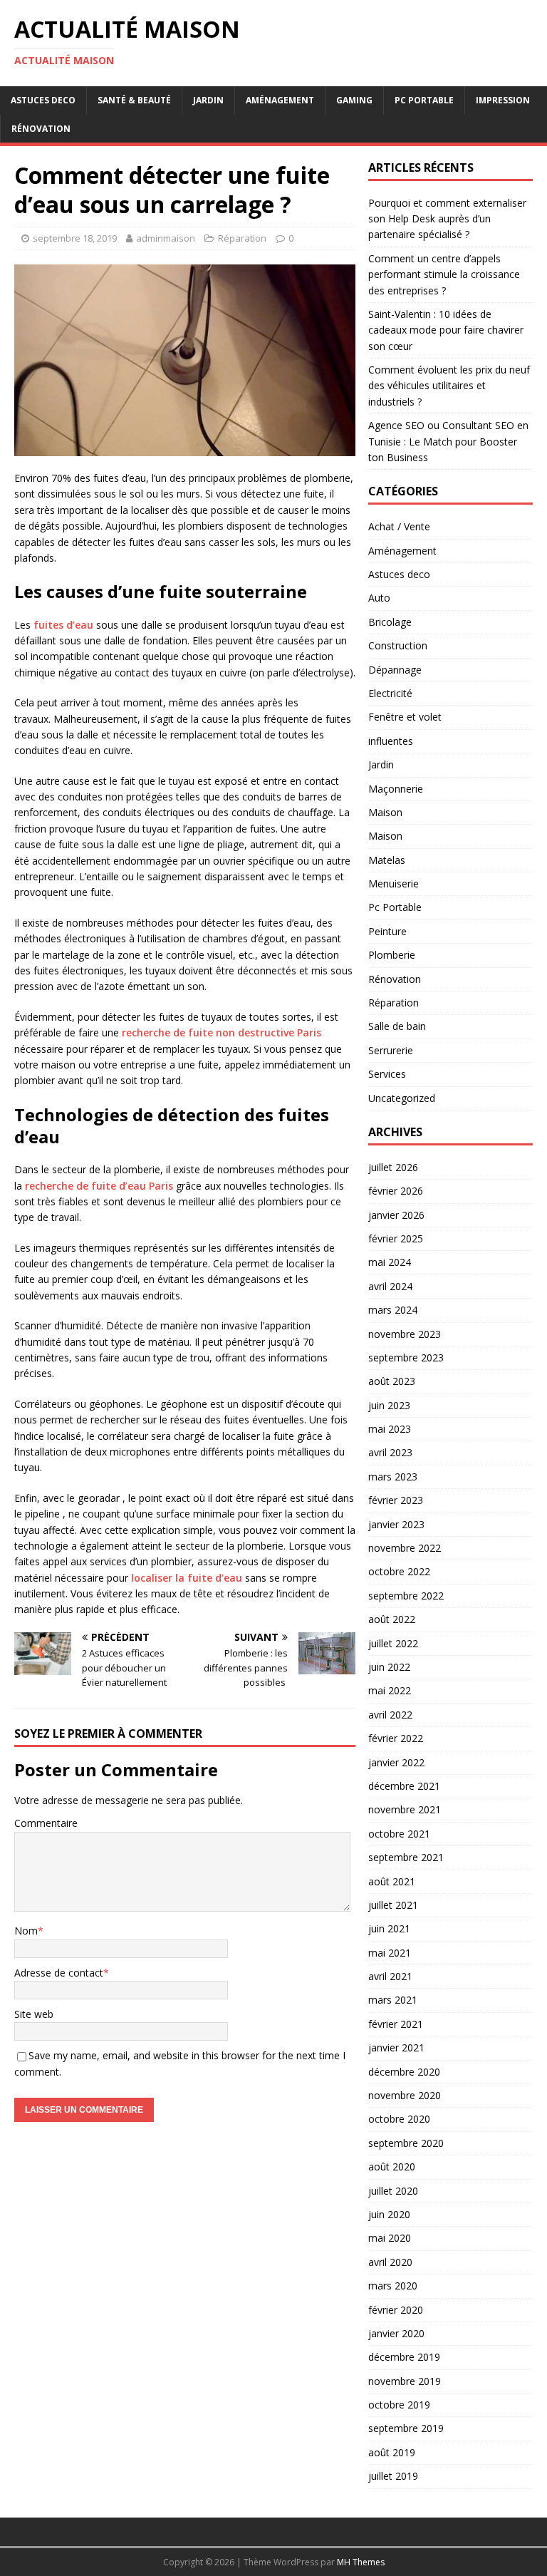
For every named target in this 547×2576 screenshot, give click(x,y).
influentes (391, 741)
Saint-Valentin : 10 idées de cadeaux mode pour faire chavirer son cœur (446, 330)
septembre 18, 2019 (75, 238)
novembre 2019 (405, 2381)
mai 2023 (390, 1429)
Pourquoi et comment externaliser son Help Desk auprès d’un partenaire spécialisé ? (447, 219)
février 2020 (396, 2310)
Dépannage (395, 670)
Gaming (354, 100)
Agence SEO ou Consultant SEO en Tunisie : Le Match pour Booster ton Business (448, 441)
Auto (379, 598)
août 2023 (392, 1381)
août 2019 (392, 2452)
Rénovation (41, 129)
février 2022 (396, 1738)
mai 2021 (390, 1953)
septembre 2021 (406, 1857)
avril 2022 (390, 1715)
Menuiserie (394, 883)
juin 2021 (389, 1928)
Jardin (208, 100)
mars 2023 (393, 1477)
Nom (26, 1931)
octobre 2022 (399, 1571)
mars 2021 (393, 2000)
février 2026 (396, 1191)
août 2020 (392, 2167)
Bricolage (390, 622)
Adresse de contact (59, 1973)
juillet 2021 (393, 1905)
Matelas (387, 860)
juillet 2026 (393, 1167)
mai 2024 (390, 1262)
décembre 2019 (404, 2357)
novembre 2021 (405, 1809)
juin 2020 (389, 2214)
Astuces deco (43, 100)
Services (387, 1074)
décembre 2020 (404, 2072)
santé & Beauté (134, 100)
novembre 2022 (405, 1548)
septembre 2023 (406, 1357)
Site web (34, 2014)
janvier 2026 (396, 1215)
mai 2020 (390, 2238)
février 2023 (396, 1500)
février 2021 (396, 2024)
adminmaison (166, 238)
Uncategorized (402, 1098)
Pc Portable (424, 100)
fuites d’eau (63, 625)
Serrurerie (391, 1050)
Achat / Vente (399, 526)
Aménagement (280, 100)
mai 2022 (390, 1690)
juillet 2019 (393, 2476)
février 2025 (396, 1238)
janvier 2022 (396, 1762)
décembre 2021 (404, 1786)
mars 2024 (393, 1310)
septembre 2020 (406, 2143)
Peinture (387, 931)
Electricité (390, 693)
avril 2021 (390, 1976)
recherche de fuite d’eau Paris (99, 1186)
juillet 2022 (393, 1643)
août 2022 (392, 1619)
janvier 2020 (396, 2333)
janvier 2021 (396, 2047)
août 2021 (392, 1881)
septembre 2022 (406, 1596)
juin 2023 (389, 1405)
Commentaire (46, 1823)
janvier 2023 (396, 1524)
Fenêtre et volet (405, 717)
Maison (385, 812)
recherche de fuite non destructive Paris (222, 1032)
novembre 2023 (405, 1334)
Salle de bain (397, 1026)
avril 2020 (390, 2262)
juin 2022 (389, 1667)
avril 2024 (390, 1286)
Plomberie (392, 955)
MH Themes (361, 2562)
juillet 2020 (393, 2191)
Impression (503, 100)
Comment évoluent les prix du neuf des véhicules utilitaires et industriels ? (449, 386)
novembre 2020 (405, 2095)
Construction (398, 645)
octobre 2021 (399, 1834)
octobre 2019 (399, 2405)
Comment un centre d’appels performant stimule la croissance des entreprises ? (444, 274)
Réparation (242, 238)
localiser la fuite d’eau (187, 1578)
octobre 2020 (399, 2119)
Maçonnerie (396, 789)
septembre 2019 (406, 2428)
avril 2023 (390, 1452)
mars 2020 (393, 2286)
